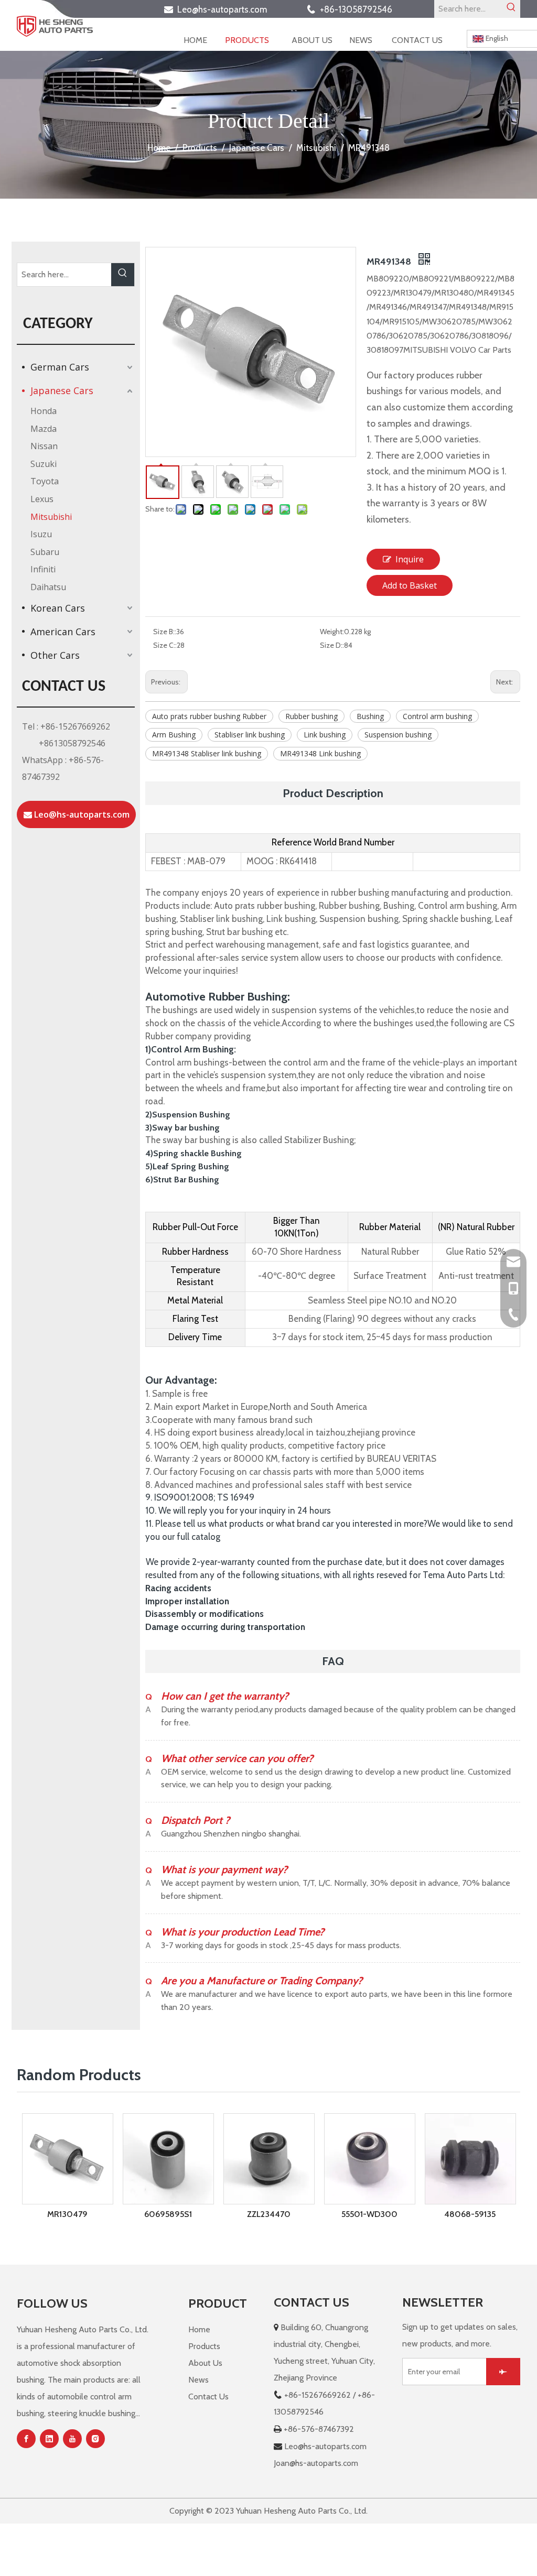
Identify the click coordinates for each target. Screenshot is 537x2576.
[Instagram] (95, 2439)
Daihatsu (48, 587)
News (198, 2380)
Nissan (44, 446)
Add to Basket (410, 585)
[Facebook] (26, 2439)
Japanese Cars (62, 390)
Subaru (45, 552)
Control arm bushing (437, 716)
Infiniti (43, 569)
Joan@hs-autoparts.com (316, 2463)
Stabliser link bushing (250, 735)
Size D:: (332, 645)
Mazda (44, 429)
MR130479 (67, 2214)
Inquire (410, 559)
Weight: (332, 632)
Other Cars (55, 655)
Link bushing (325, 735)
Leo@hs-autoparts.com (225, 9)
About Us (205, 2363)
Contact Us (208, 2396)
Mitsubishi (51, 517)
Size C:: (165, 645)
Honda (44, 411)
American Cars (63, 632)
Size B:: (165, 632)
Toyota (45, 481)
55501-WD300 (369, 2214)
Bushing (370, 716)
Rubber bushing (312, 716)
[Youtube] (72, 2439)
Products (204, 2346)
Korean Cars (58, 608)
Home (199, 2329)
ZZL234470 (269, 2214)
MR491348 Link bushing (320, 753)
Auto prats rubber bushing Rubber (209, 716)
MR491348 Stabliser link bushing (207, 753)
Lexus (42, 499)
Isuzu (41, 534)
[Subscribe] (503, 2372)
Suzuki (44, 464)
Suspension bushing (398, 735)
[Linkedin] (49, 2439)
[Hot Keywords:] (511, 9)
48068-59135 (470, 2214)
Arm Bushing (174, 735)
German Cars (60, 367)
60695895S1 (168, 2214)
